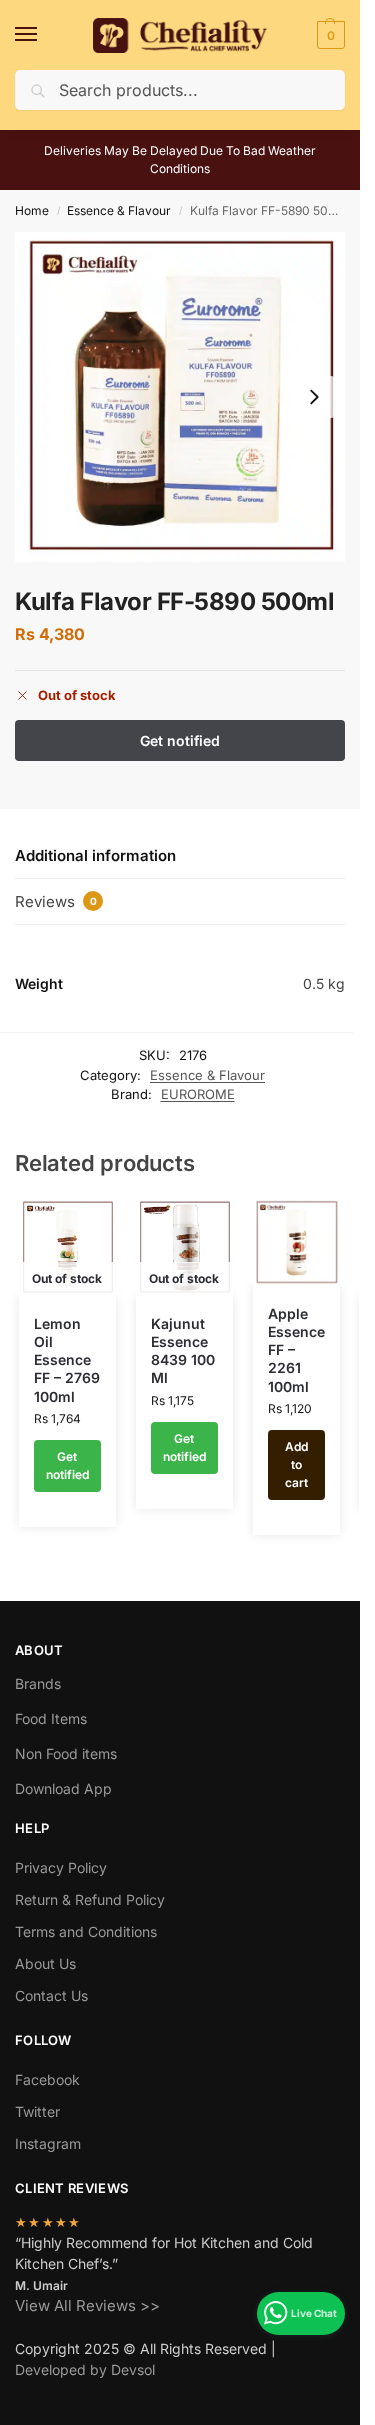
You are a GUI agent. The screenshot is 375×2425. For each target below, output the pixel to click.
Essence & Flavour (119, 210)
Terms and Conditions (86, 1931)
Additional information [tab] (95, 855)
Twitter (37, 2111)
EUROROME (198, 1094)
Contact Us (51, 1995)
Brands (38, 1683)
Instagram (48, 2143)
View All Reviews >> (87, 2305)
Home (32, 210)
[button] (328, 35)
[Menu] (45, 35)
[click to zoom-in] (180, 397)
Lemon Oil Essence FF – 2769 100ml (67, 1360)
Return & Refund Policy (90, 1899)
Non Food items (68, 1753)
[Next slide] (314, 397)
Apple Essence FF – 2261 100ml (296, 1350)
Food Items (51, 1718)
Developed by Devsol (85, 2369)
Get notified (67, 1465)
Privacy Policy (61, 1867)
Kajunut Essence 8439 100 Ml (183, 1351)
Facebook (47, 2079)
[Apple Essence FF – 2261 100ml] (296, 1242)
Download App (63, 1788)
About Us (45, 1963)
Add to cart (296, 1464)
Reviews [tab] (56, 901)
